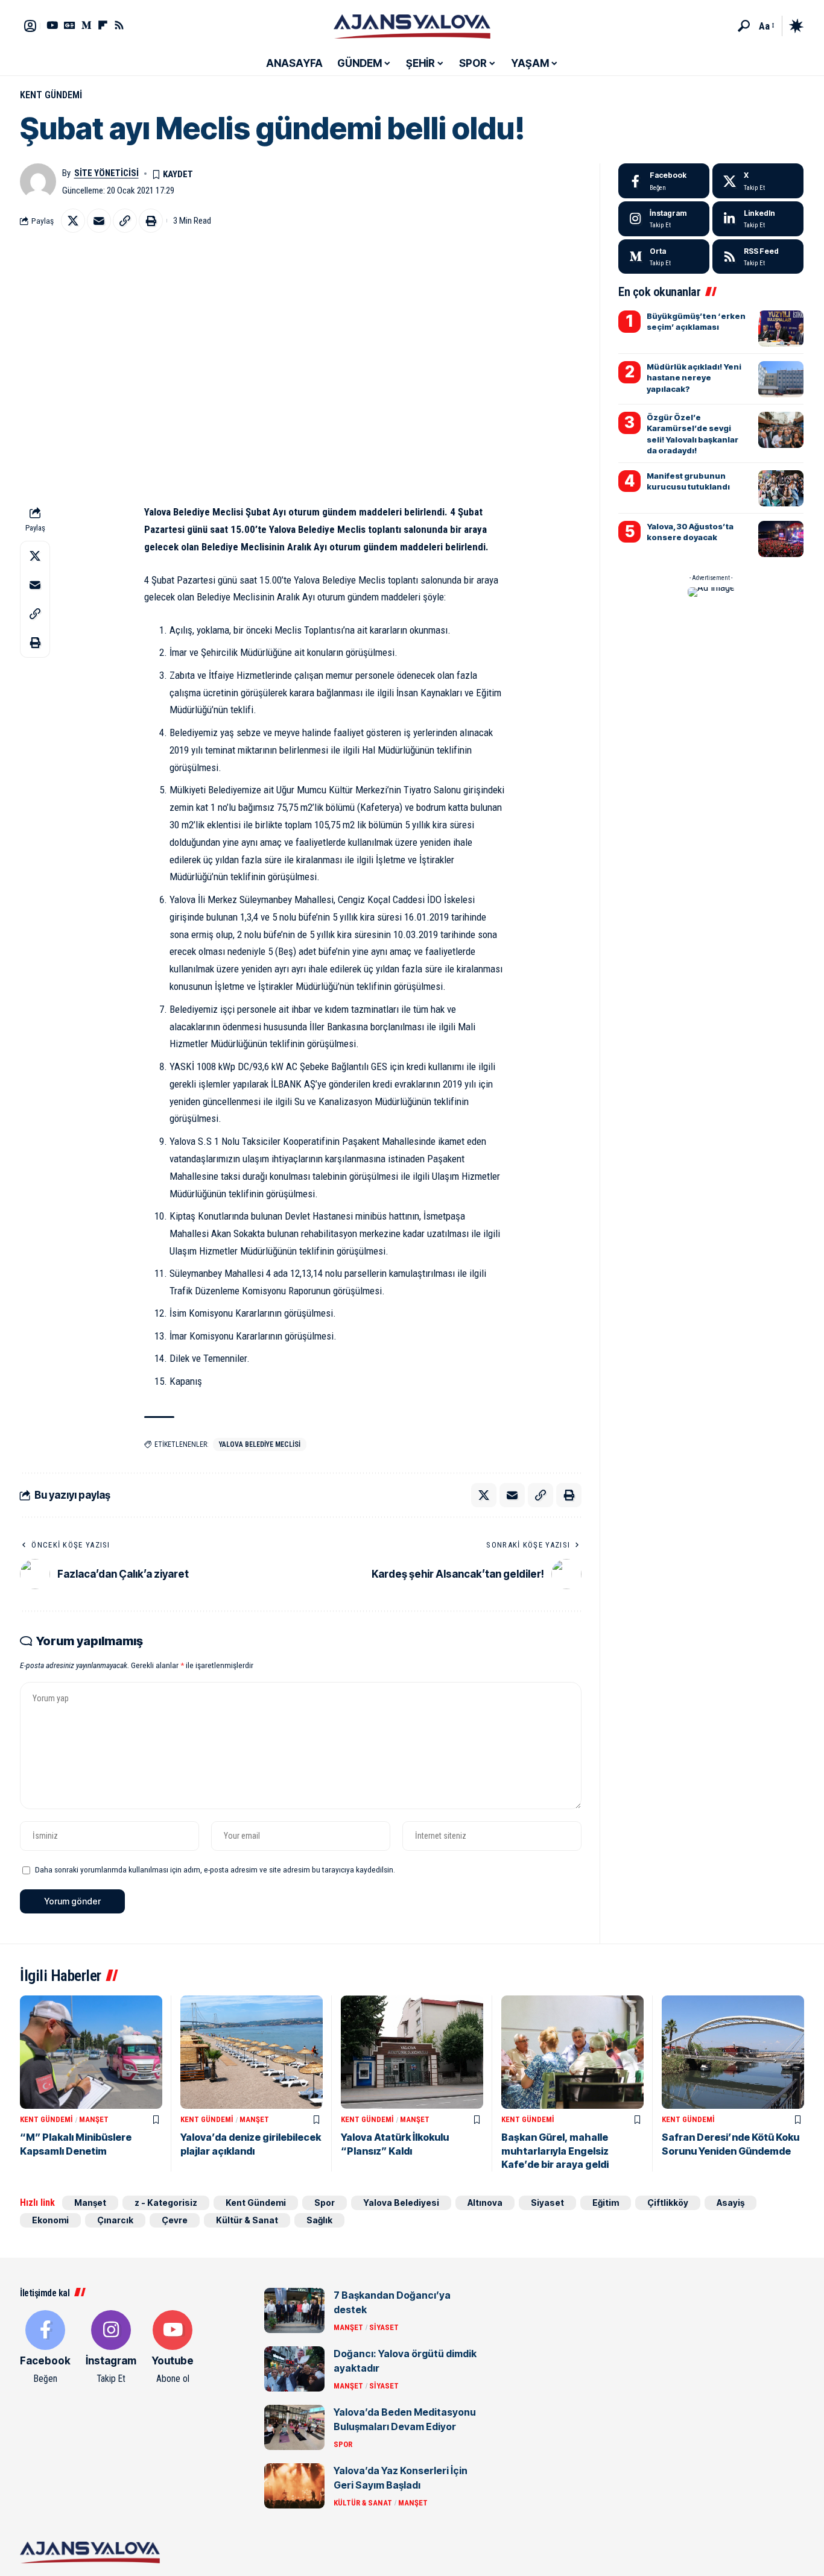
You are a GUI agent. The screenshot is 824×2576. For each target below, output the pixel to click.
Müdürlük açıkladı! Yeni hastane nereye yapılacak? (694, 377)
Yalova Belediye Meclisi (260, 1444)
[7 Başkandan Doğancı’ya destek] (294, 2310)
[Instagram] (664, 219)
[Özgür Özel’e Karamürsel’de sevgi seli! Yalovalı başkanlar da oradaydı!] (781, 430)
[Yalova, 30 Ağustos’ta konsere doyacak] (781, 539)
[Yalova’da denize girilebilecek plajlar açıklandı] (252, 2052)
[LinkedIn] (758, 219)
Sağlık (319, 2220)
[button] (744, 26)
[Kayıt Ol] (30, 26)
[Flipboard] (103, 25)
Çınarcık (115, 2220)
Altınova (485, 2203)
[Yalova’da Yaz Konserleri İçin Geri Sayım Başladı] (294, 2486)
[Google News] (70, 25)
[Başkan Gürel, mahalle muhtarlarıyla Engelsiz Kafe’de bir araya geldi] (572, 2052)
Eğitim (606, 2203)
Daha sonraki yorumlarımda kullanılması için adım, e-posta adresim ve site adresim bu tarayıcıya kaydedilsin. (215, 1869)
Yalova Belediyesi (401, 2203)
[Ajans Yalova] (412, 26)
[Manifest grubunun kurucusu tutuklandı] (781, 488)
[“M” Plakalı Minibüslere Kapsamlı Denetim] (91, 2052)
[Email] (99, 221)
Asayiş (731, 2203)
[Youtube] (173, 2348)
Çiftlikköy (668, 2203)
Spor (325, 2203)
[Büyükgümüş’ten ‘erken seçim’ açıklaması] (781, 329)
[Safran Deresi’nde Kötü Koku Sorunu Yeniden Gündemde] (733, 2052)
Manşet (94, 2119)
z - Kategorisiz (166, 2203)
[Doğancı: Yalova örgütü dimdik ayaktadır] (294, 2369)
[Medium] (664, 257)
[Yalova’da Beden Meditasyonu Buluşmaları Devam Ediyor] (294, 2427)
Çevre (175, 2220)
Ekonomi (50, 2220)
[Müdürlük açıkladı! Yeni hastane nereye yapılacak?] (781, 379)
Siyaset (547, 2203)
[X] (758, 181)
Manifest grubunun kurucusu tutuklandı (688, 481)
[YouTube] (52, 25)
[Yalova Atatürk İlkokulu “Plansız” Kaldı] (412, 2052)
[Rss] (119, 25)
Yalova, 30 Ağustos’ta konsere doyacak (690, 532)
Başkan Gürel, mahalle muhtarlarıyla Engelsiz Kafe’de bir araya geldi (555, 2151)
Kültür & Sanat (247, 2220)
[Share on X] (73, 221)
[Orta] (87, 25)
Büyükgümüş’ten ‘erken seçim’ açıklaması (696, 321)
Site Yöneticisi (106, 173)
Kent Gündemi (51, 95)
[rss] (758, 257)
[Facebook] (664, 181)
